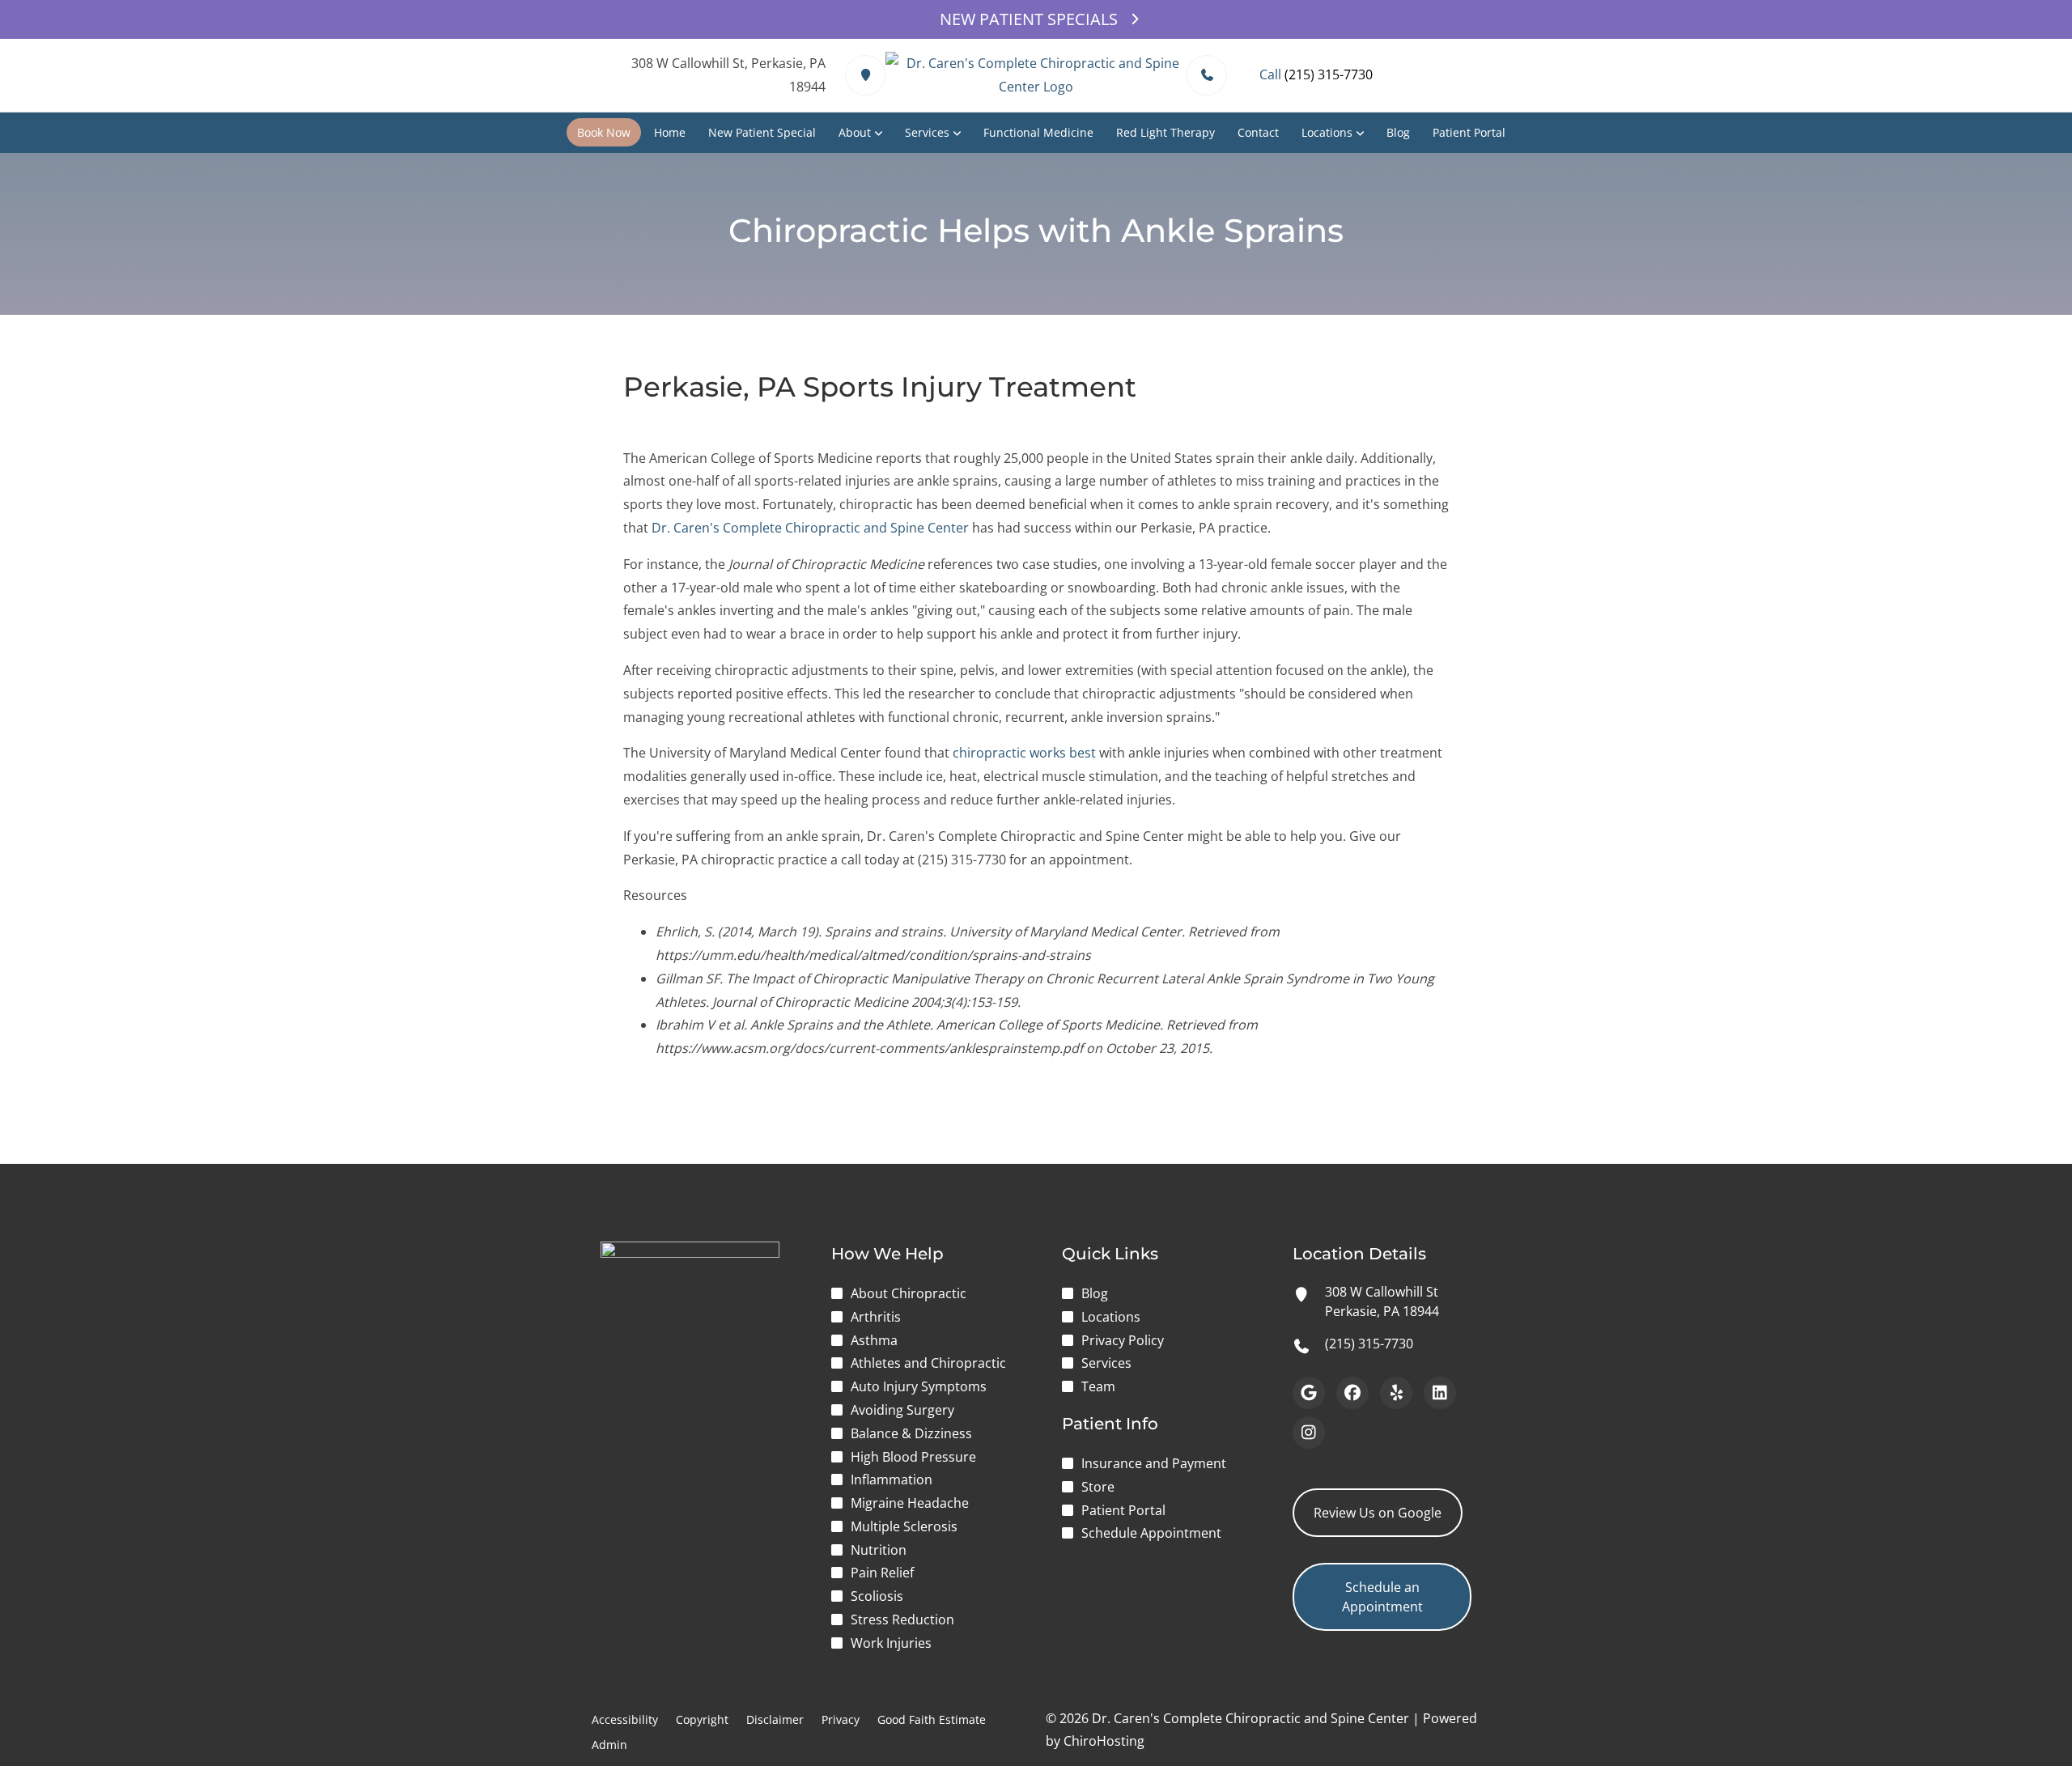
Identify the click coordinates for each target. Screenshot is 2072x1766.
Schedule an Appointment (1382, 1597)
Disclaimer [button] (775, 1719)
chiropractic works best (1024, 753)
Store (1098, 1487)
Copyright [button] (702, 1719)
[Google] (1309, 1393)
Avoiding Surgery (902, 1410)
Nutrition (879, 1550)
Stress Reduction (902, 1620)
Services (927, 132)
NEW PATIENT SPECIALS (1029, 19)
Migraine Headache (910, 1503)
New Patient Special (762, 132)
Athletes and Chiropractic (928, 1363)
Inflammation (892, 1479)
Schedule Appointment (1151, 1533)
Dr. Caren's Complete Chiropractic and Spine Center (810, 528)
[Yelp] (1396, 1393)
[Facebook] (1352, 1393)
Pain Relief (882, 1573)
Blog (1398, 132)
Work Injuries (891, 1643)
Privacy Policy (1123, 1340)
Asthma (874, 1340)
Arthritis (876, 1317)
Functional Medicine (1038, 132)
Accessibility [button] (625, 1719)
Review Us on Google (1378, 1513)
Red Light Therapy (1165, 132)
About (855, 132)
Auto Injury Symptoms (919, 1386)
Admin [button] (609, 1745)
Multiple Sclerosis (904, 1526)
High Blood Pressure (913, 1457)
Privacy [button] (841, 1719)
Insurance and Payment (1154, 1463)
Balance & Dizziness (911, 1433)
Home (670, 132)
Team (1098, 1386)
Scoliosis (877, 1596)
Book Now (604, 132)
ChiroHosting (1104, 1741)
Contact (1258, 132)
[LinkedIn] (1440, 1393)
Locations (1327, 132)
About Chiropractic (909, 1293)
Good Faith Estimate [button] (932, 1719)
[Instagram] (1309, 1433)
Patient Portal (1469, 132)
